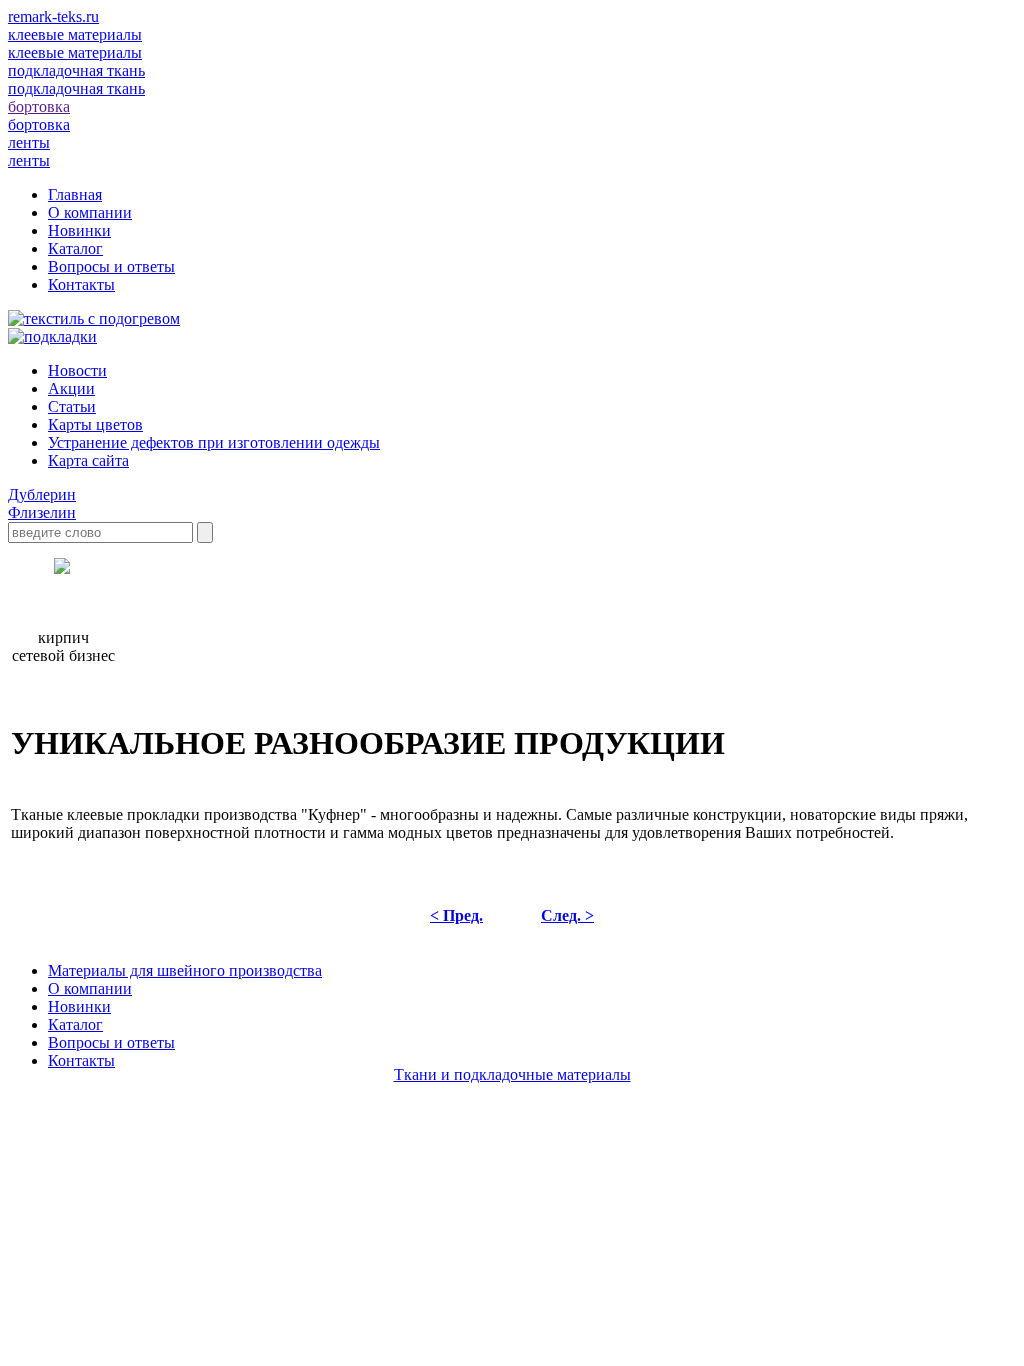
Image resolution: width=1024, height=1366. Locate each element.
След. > (567, 915)
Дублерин (42, 494)
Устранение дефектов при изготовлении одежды (214, 442)
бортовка (39, 124)
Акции (71, 388)
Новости (77, 370)
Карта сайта (88, 460)
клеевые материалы (75, 52)
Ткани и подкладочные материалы (512, 1074)
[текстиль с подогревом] (94, 318)
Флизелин (42, 512)
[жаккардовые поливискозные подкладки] (52, 336)
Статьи (72, 406)
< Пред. (456, 915)
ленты (29, 160)
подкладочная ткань (76, 88)
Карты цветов (95, 424)
